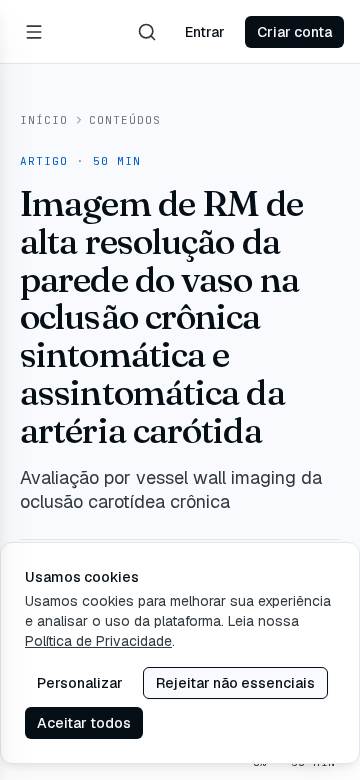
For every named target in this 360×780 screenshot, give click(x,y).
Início (44, 120)
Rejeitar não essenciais (235, 683)
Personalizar (80, 683)
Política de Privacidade (98, 641)
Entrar (205, 32)
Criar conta (294, 32)
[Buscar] (147, 32)
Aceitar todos (84, 723)
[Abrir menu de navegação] (34, 32)
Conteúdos (125, 120)
